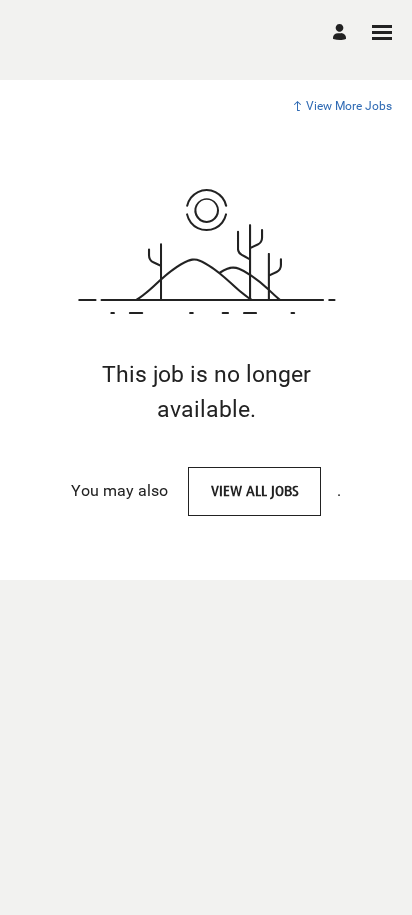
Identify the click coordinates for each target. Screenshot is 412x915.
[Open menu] (382, 32)
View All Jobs (255, 490)
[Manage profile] (342, 32)
